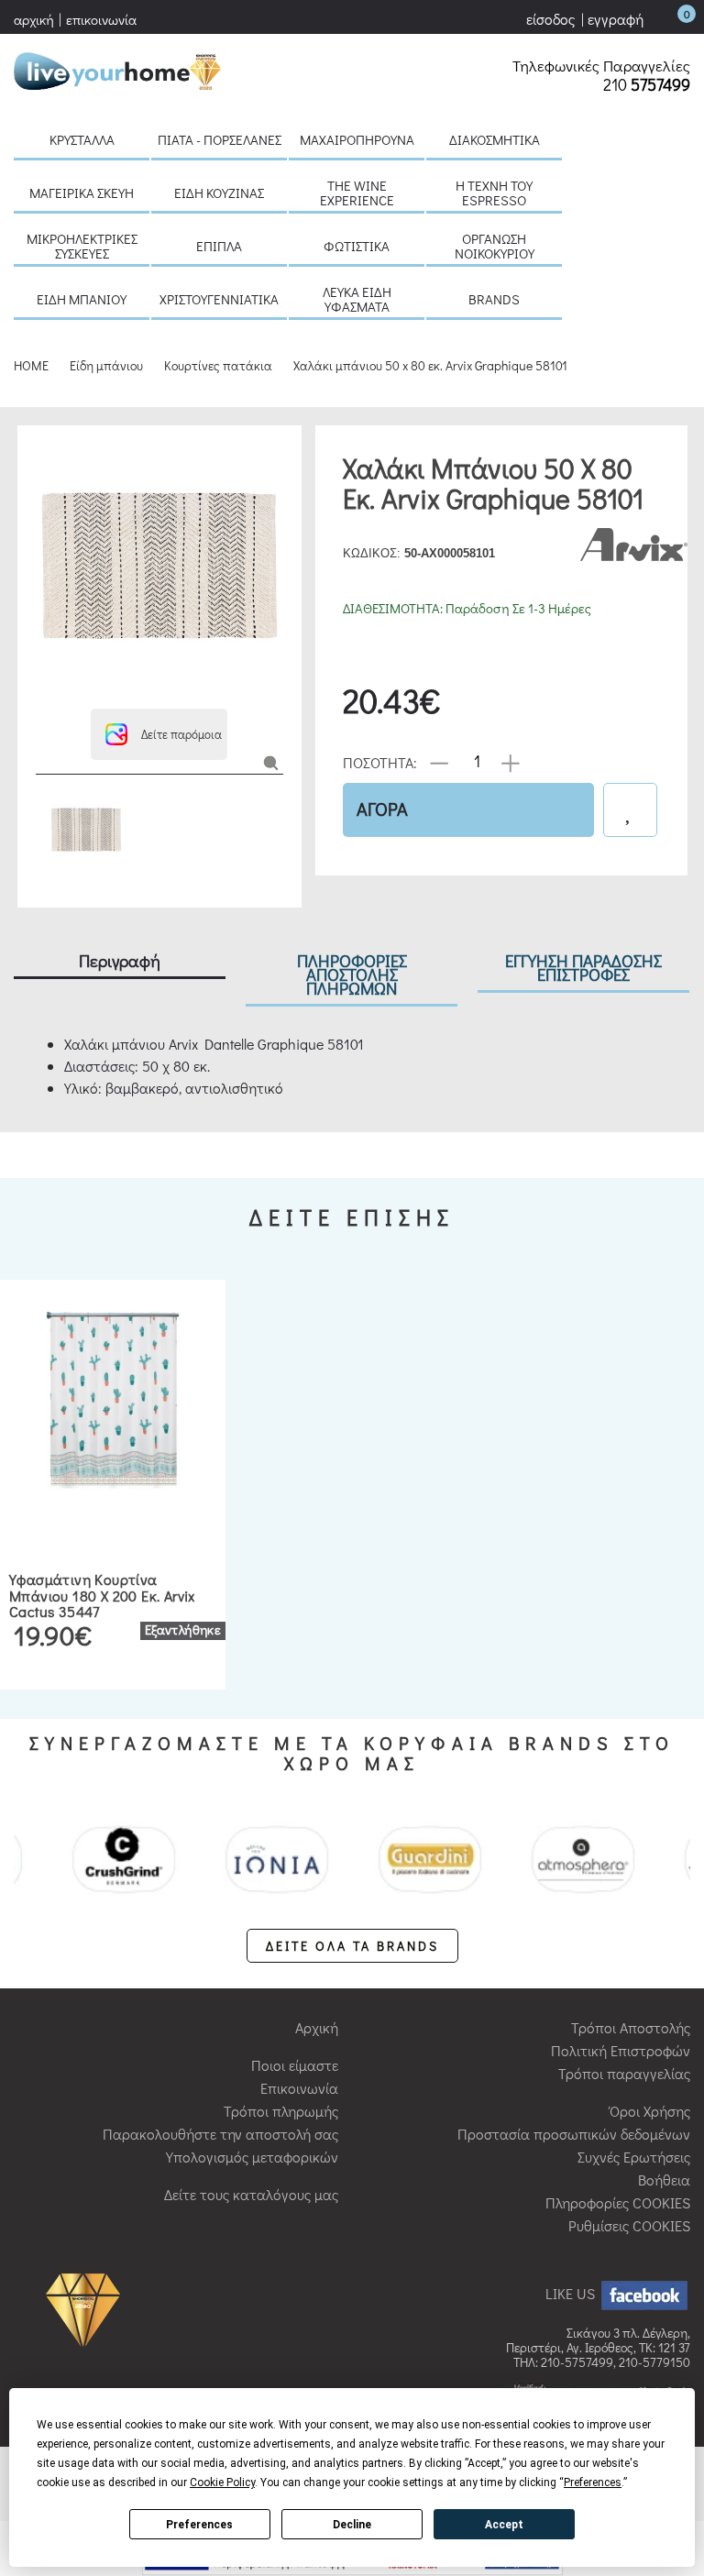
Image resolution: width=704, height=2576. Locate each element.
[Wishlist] (630, 810)
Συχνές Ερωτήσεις (634, 2157)
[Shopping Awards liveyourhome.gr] (88, 2309)
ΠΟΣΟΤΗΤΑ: (380, 761)
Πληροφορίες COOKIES (618, 2202)
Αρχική (317, 2027)
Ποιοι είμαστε (295, 2065)
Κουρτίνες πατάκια (218, 365)
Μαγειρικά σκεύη (82, 193)
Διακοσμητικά (495, 139)
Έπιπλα (219, 246)
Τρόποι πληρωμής (281, 2111)
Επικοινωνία (299, 2088)
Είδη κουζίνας (219, 193)
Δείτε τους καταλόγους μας (251, 2194)
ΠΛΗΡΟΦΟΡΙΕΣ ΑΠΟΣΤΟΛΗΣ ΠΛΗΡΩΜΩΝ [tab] (352, 974)
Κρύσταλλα (82, 139)
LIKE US (572, 2293)
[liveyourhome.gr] (117, 68)
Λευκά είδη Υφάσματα (357, 299)
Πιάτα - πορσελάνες (220, 139)
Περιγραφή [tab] (120, 960)
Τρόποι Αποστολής (631, 2027)
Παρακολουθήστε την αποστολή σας (220, 2134)
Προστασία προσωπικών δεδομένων (574, 2134)
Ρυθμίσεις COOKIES (629, 2225)
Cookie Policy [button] (222, 2482)
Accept (504, 2525)
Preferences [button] (593, 2482)
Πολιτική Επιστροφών (621, 2050)
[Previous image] (45, 452)
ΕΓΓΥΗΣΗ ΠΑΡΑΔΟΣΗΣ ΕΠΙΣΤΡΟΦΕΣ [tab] (583, 967)
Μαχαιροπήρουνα (357, 139)
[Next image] (45, 685)
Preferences (199, 2525)
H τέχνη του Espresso (494, 193)
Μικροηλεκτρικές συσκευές (82, 246)
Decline (352, 2525)
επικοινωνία (101, 19)
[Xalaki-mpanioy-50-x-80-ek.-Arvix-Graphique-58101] (271, 761)
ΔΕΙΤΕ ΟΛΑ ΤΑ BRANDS (352, 1946)
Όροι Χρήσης (650, 2111)
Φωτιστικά (357, 246)
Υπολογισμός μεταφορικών (252, 2157)
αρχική (34, 19)
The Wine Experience (357, 193)
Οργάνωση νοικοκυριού (495, 246)
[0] (668, 19)
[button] (159, 734)
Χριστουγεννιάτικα (219, 299)
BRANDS (494, 299)
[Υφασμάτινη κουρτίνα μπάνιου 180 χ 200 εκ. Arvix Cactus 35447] (113, 1399)
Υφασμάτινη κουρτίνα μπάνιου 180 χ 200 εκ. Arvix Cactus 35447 (102, 1595)
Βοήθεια (664, 2180)
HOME (31, 365)
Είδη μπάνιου (82, 299)
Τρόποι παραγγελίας (624, 2073)
